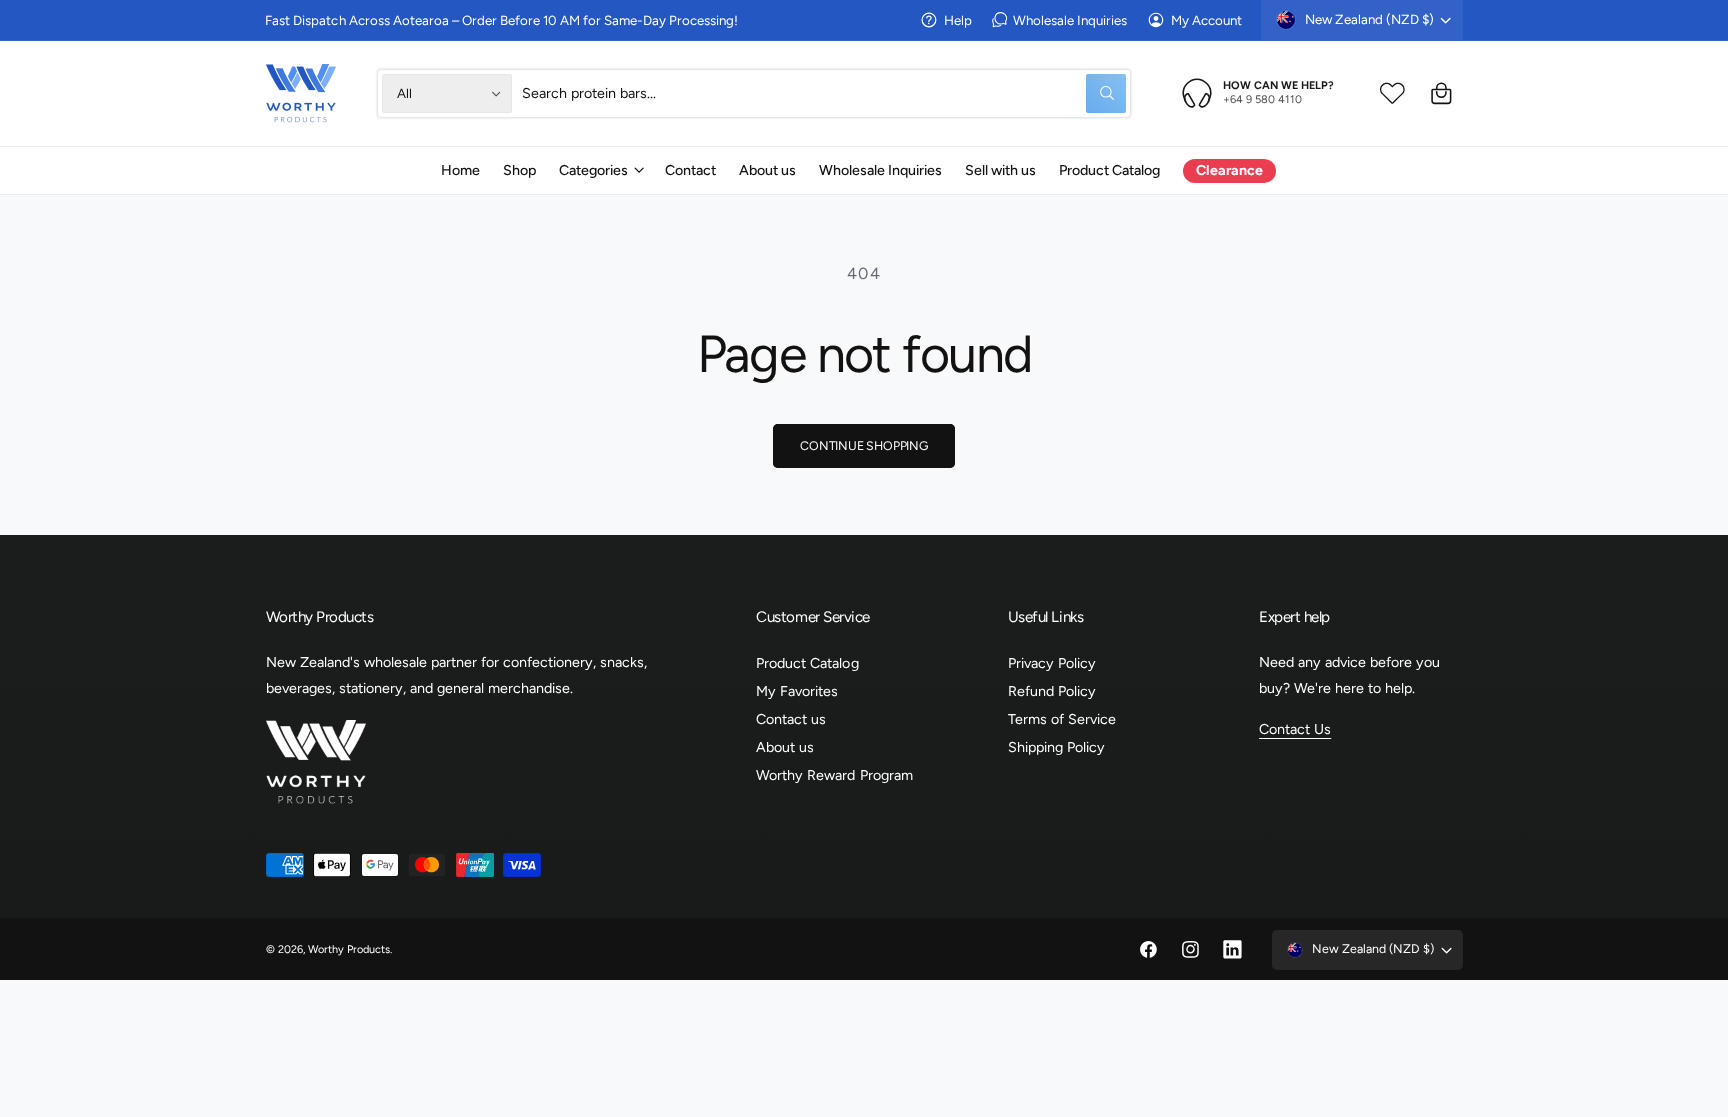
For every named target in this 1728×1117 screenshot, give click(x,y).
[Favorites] (1392, 93)
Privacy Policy (1052, 663)
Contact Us (1295, 729)
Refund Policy (1052, 691)
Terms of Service (1062, 719)
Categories (593, 170)
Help (958, 20)
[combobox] (824, 93)
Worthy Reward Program (834, 775)
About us (785, 747)
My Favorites (797, 691)
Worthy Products (349, 949)
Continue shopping (864, 445)
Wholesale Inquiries (1070, 20)
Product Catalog (807, 663)
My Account (1206, 20)
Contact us (791, 719)
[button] (600, 170)
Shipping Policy (1056, 747)
